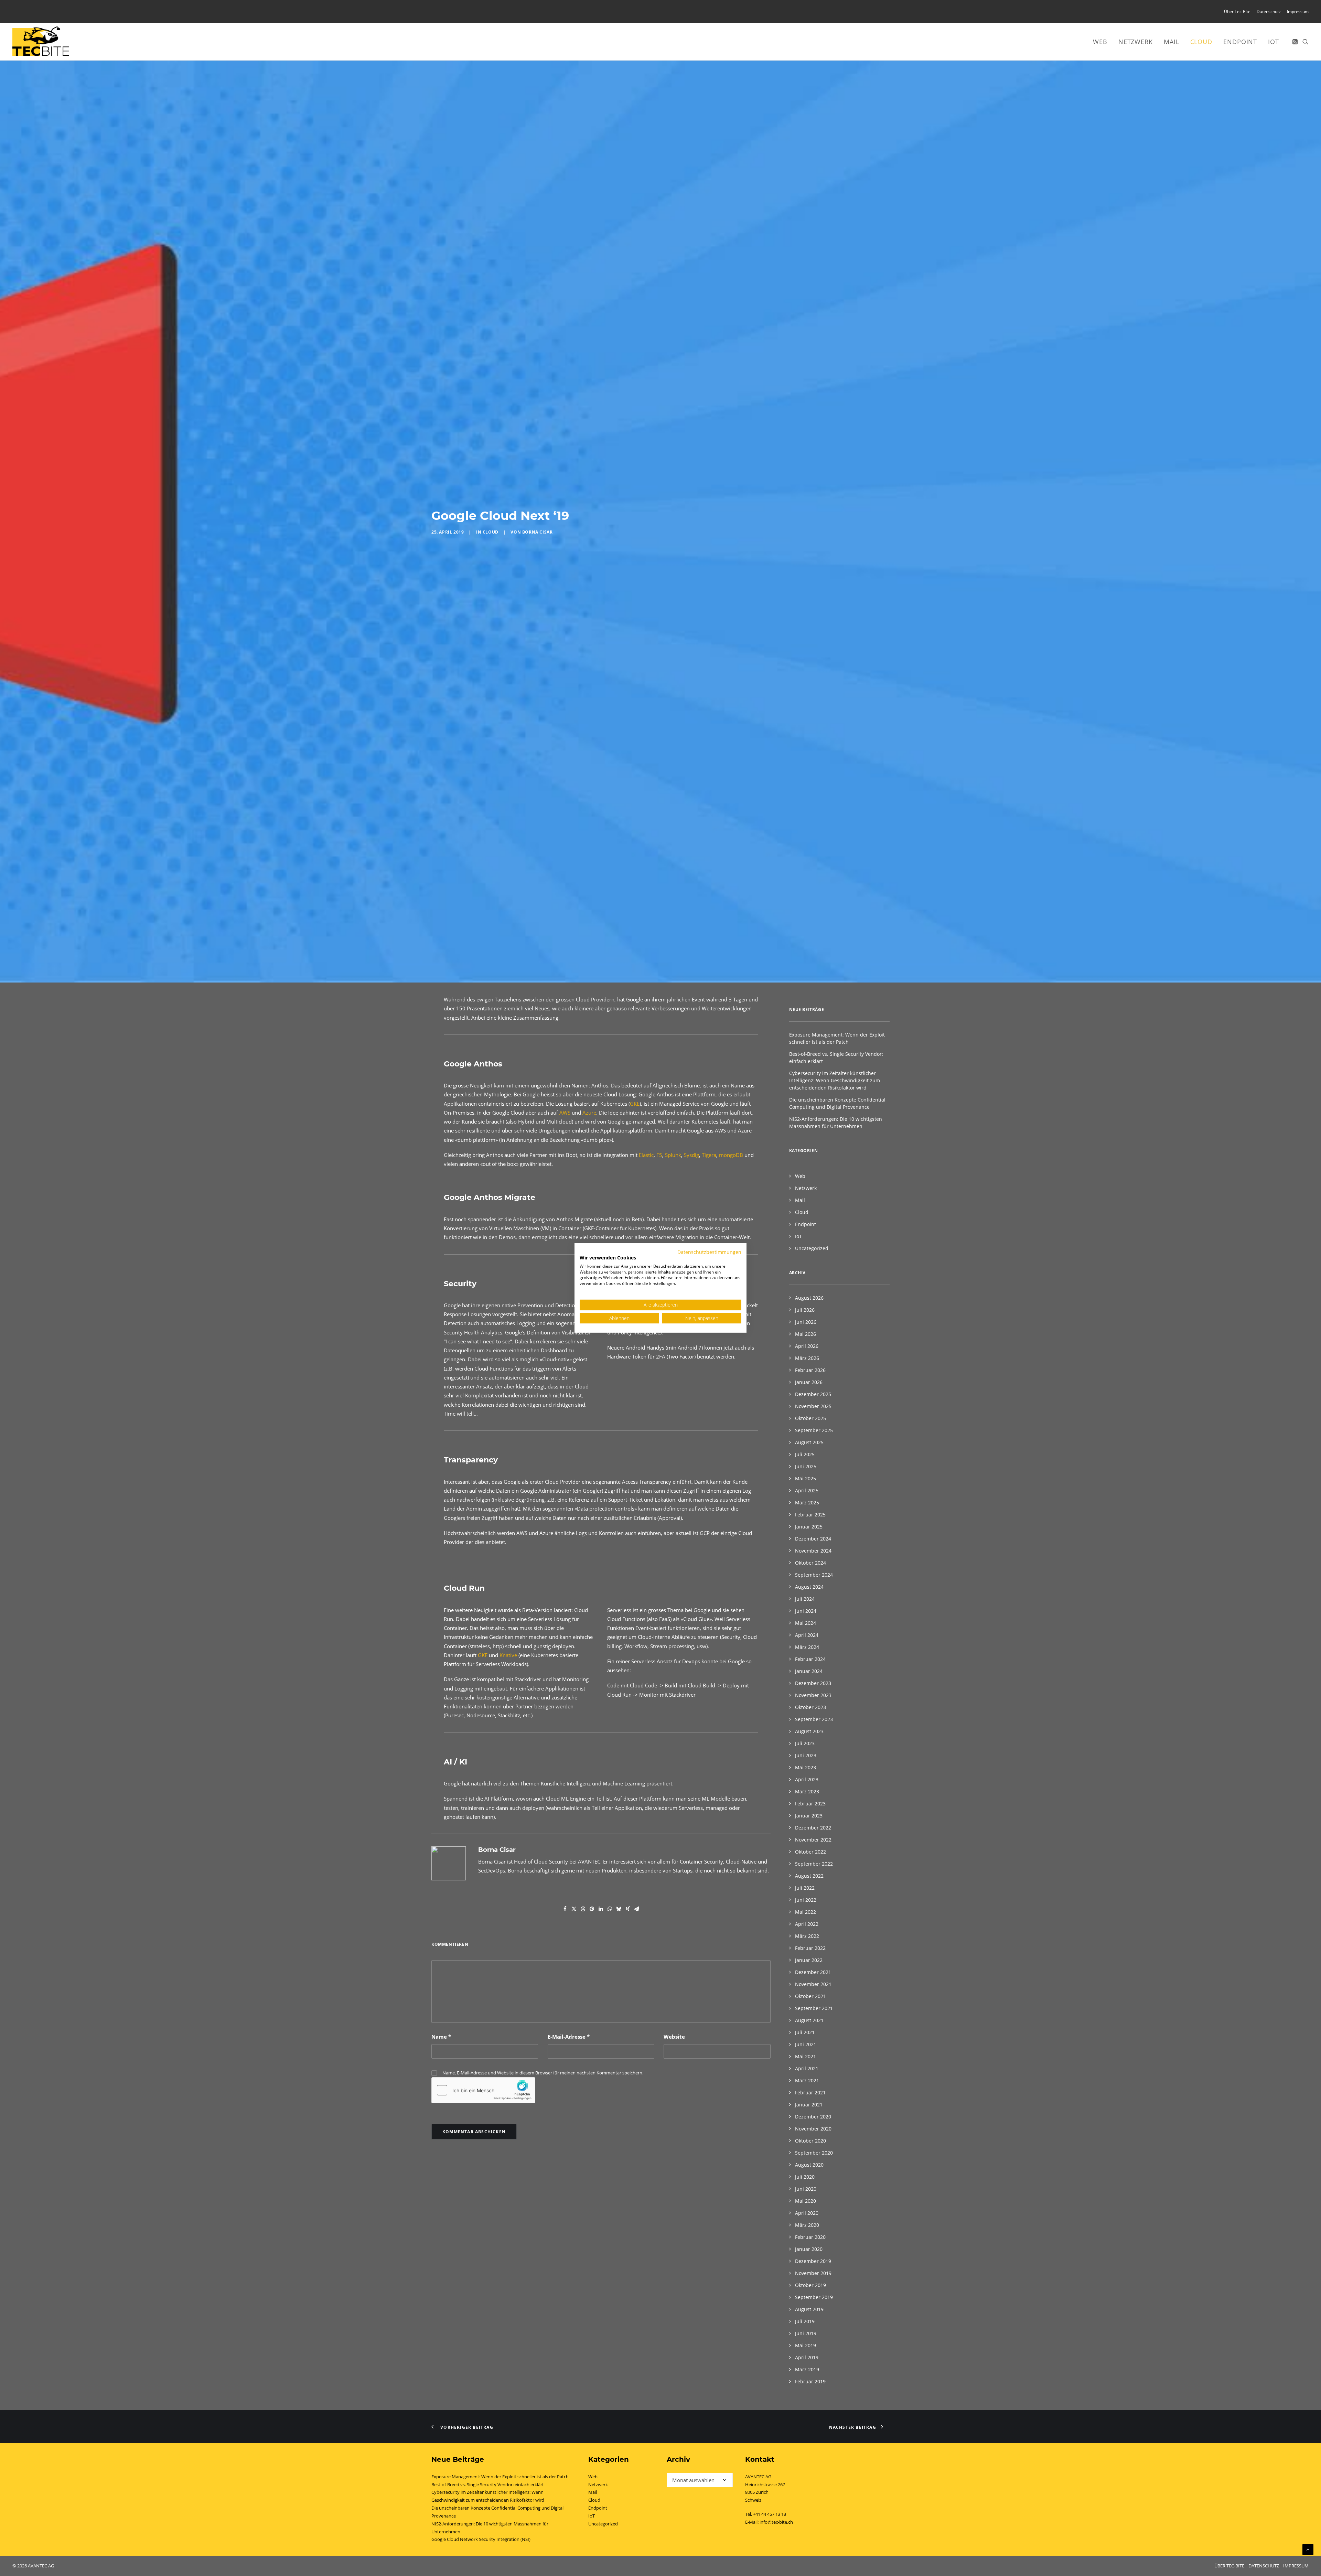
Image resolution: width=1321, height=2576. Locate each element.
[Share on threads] (583, 2214)
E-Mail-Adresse (569, 2342)
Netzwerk (1136, 42)
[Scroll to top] (1308, 2549)
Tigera (709, 1460)
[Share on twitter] (574, 2214)
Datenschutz (1269, 12)
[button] (1296, 42)
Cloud (1201, 42)
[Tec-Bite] (41, 42)
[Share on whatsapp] (610, 2214)
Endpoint (1240, 42)
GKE (635, 1409)
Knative (509, 1961)
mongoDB (731, 1460)
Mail (1172, 42)
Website (674, 2342)
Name (441, 2342)
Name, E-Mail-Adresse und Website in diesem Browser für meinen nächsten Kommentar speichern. (543, 2378)
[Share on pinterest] (592, 2214)
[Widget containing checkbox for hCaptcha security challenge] (483, 2396)
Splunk (673, 1460)
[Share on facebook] (565, 2214)
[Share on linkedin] (601, 2214)
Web (1100, 42)
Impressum (1298, 12)
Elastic (646, 1460)
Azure (589, 1418)
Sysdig (691, 1460)
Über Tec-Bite (1237, 12)
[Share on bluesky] (619, 2214)
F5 (659, 1460)
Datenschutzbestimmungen (709, 1252)
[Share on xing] (628, 2214)
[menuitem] (1238, 12)
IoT (1274, 42)
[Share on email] (637, 2214)
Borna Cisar (538, 685)
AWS (565, 1418)
